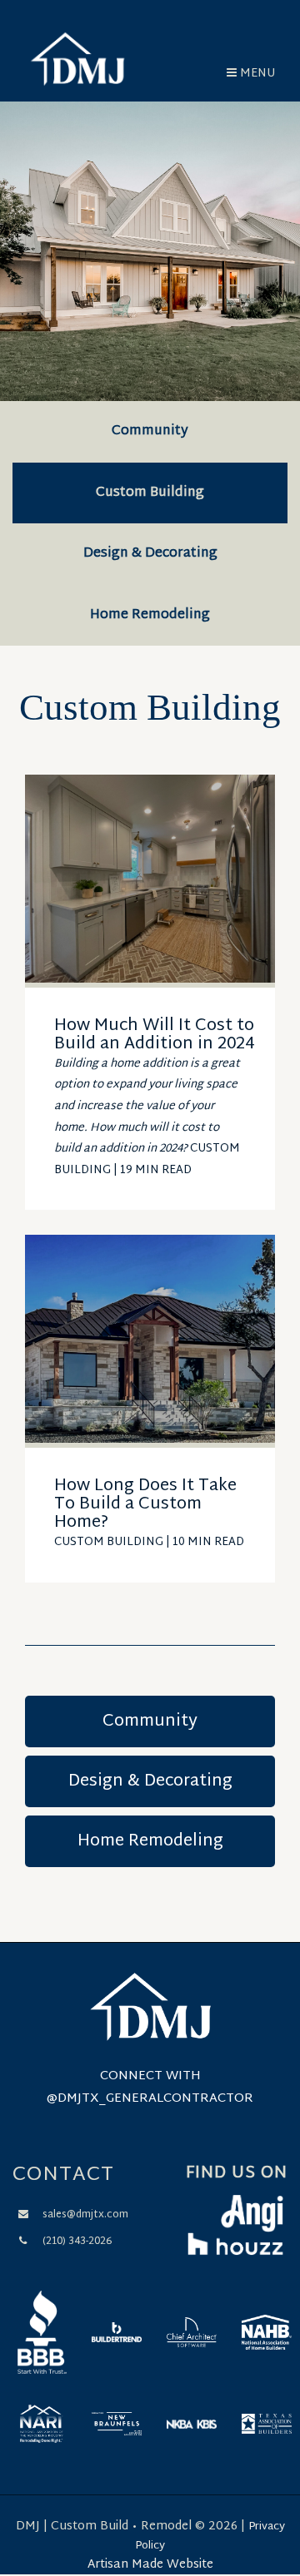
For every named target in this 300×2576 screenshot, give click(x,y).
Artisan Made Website (150, 2565)
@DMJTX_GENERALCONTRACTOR (150, 2099)
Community (150, 431)
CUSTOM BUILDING (109, 1542)
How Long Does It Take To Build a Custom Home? (145, 1504)
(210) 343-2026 (77, 2242)
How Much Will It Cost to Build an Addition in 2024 (155, 1035)
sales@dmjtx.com (85, 2215)
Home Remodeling (150, 615)
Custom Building (150, 493)
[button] (251, 74)
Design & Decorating (150, 554)
